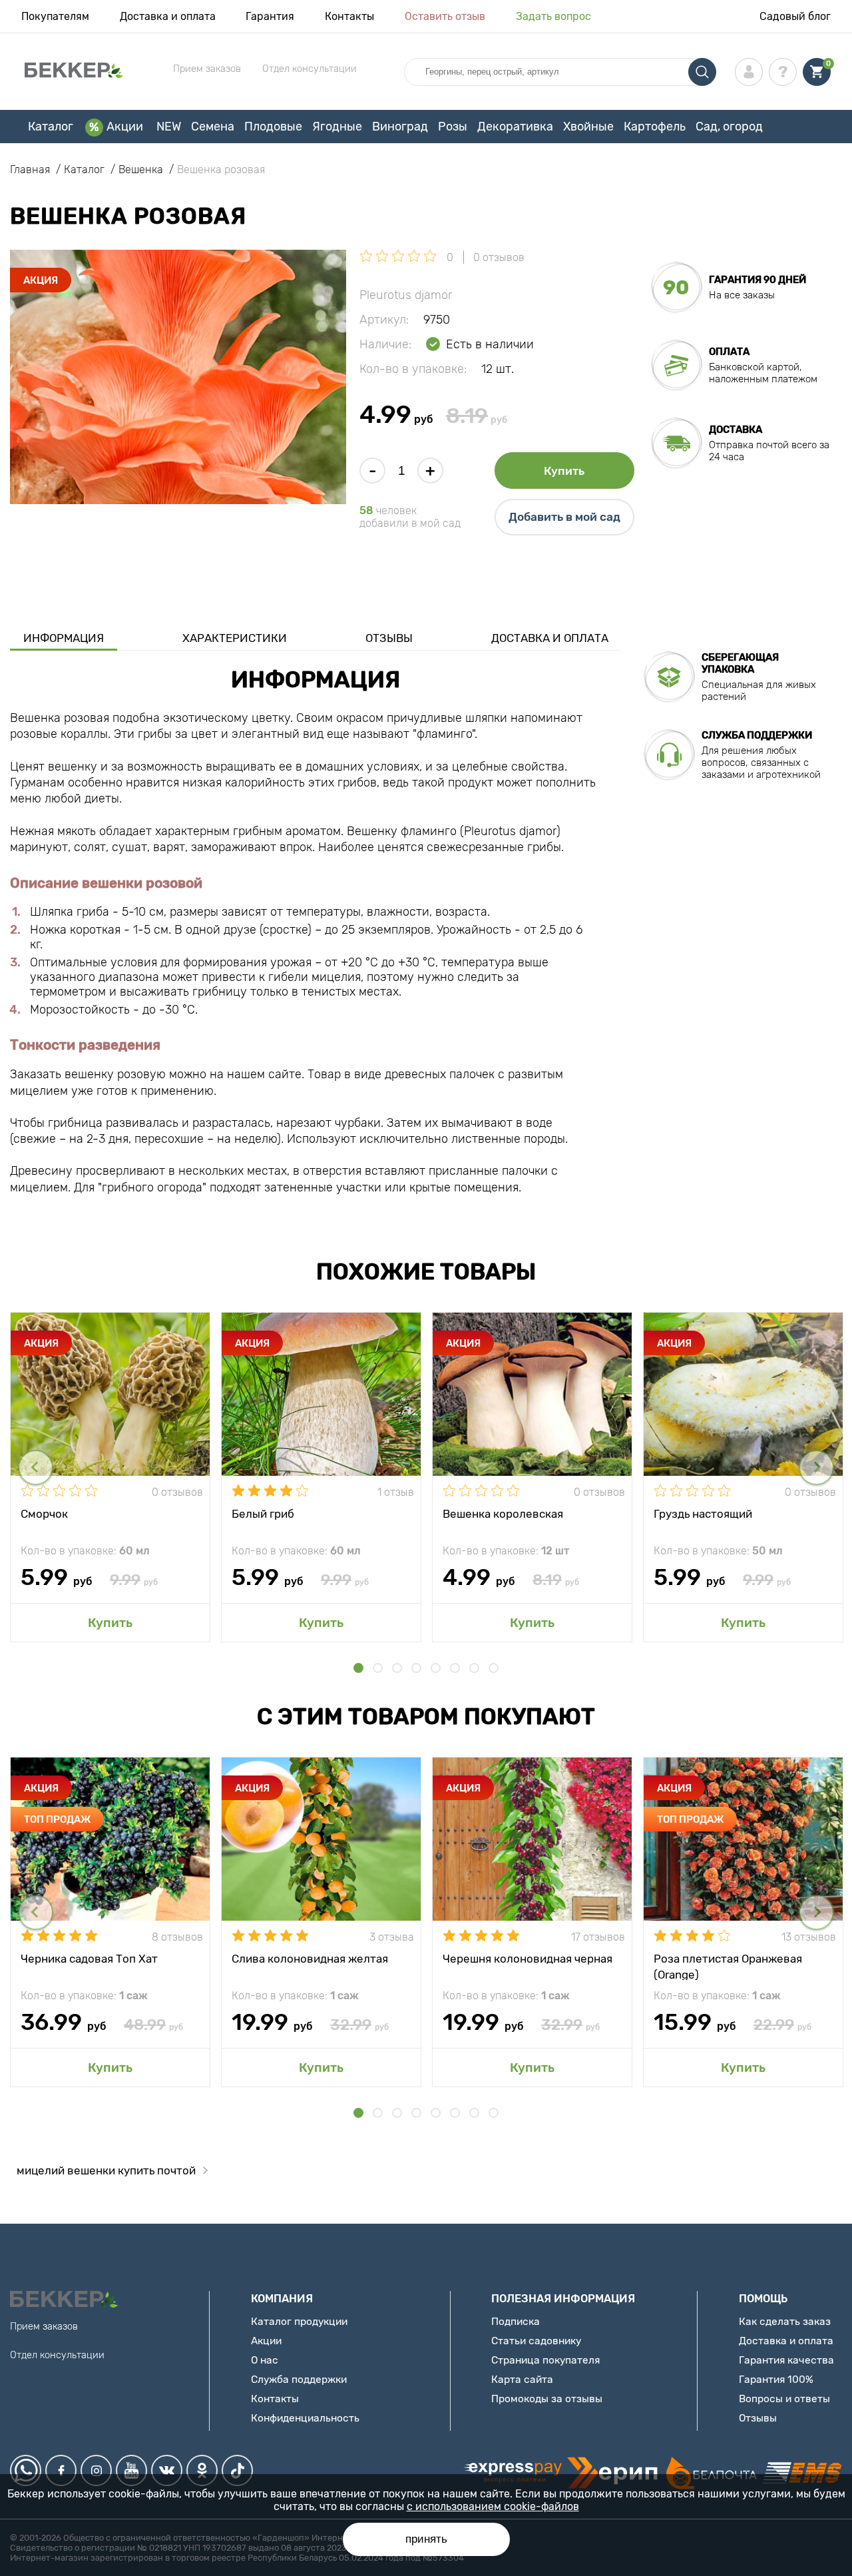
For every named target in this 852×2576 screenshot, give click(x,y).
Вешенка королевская (503, 1514)
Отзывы (389, 638)
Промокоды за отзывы (547, 2399)
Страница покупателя (545, 2360)
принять (426, 2539)
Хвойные (588, 127)
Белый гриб (263, 1514)
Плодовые (273, 127)
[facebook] (61, 2470)
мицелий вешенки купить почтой (106, 2170)
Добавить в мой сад (564, 517)
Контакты (349, 16)
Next (816, 1467)
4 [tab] (416, 1668)
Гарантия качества (786, 2360)
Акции (125, 127)
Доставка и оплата (168, 16)
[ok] (202, 2470)
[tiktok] (237, 2470)
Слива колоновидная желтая (310, 1959)
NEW (169, 127)
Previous (36, 1467)
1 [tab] (358, 1668)
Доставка (736, 430)
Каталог (51, 127)
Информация (64, 638)
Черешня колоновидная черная (528, 1959)
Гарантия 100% (776, 2379)
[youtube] (131, 2470)
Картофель (655, 127)
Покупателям (55, 16)
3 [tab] (397, 1668)
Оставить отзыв (445, 16)
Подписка (516, 2321)
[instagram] (96, 2470)
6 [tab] (455, 1668)
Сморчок (44, 1514)
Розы (453, 127)
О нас (265, 2360)
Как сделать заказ (785, 2321)
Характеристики (235, 638)
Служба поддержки (299, 2379)
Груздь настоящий (703, 1514)
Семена (213, 127)
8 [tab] (494, 1668)
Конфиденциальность (305, 2418)
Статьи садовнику (536, 2341)
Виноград (400, 127)
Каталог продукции (299, 2321)
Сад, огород (729, 127)
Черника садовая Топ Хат (89, 1959)
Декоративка (515, 127)
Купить (564, 471)
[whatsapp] (26, 2470)
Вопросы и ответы (784, 2399)
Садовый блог (795, 16)
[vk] (167, 2470)
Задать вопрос (553, 16)
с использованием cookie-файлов (493, 2506)
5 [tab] (436, 1668)
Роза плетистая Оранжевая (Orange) (728, 1966)
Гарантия (270, 16)
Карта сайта (522, 2379)
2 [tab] (378, 1668)
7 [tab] (474, 1668)
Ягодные (337, 127)
